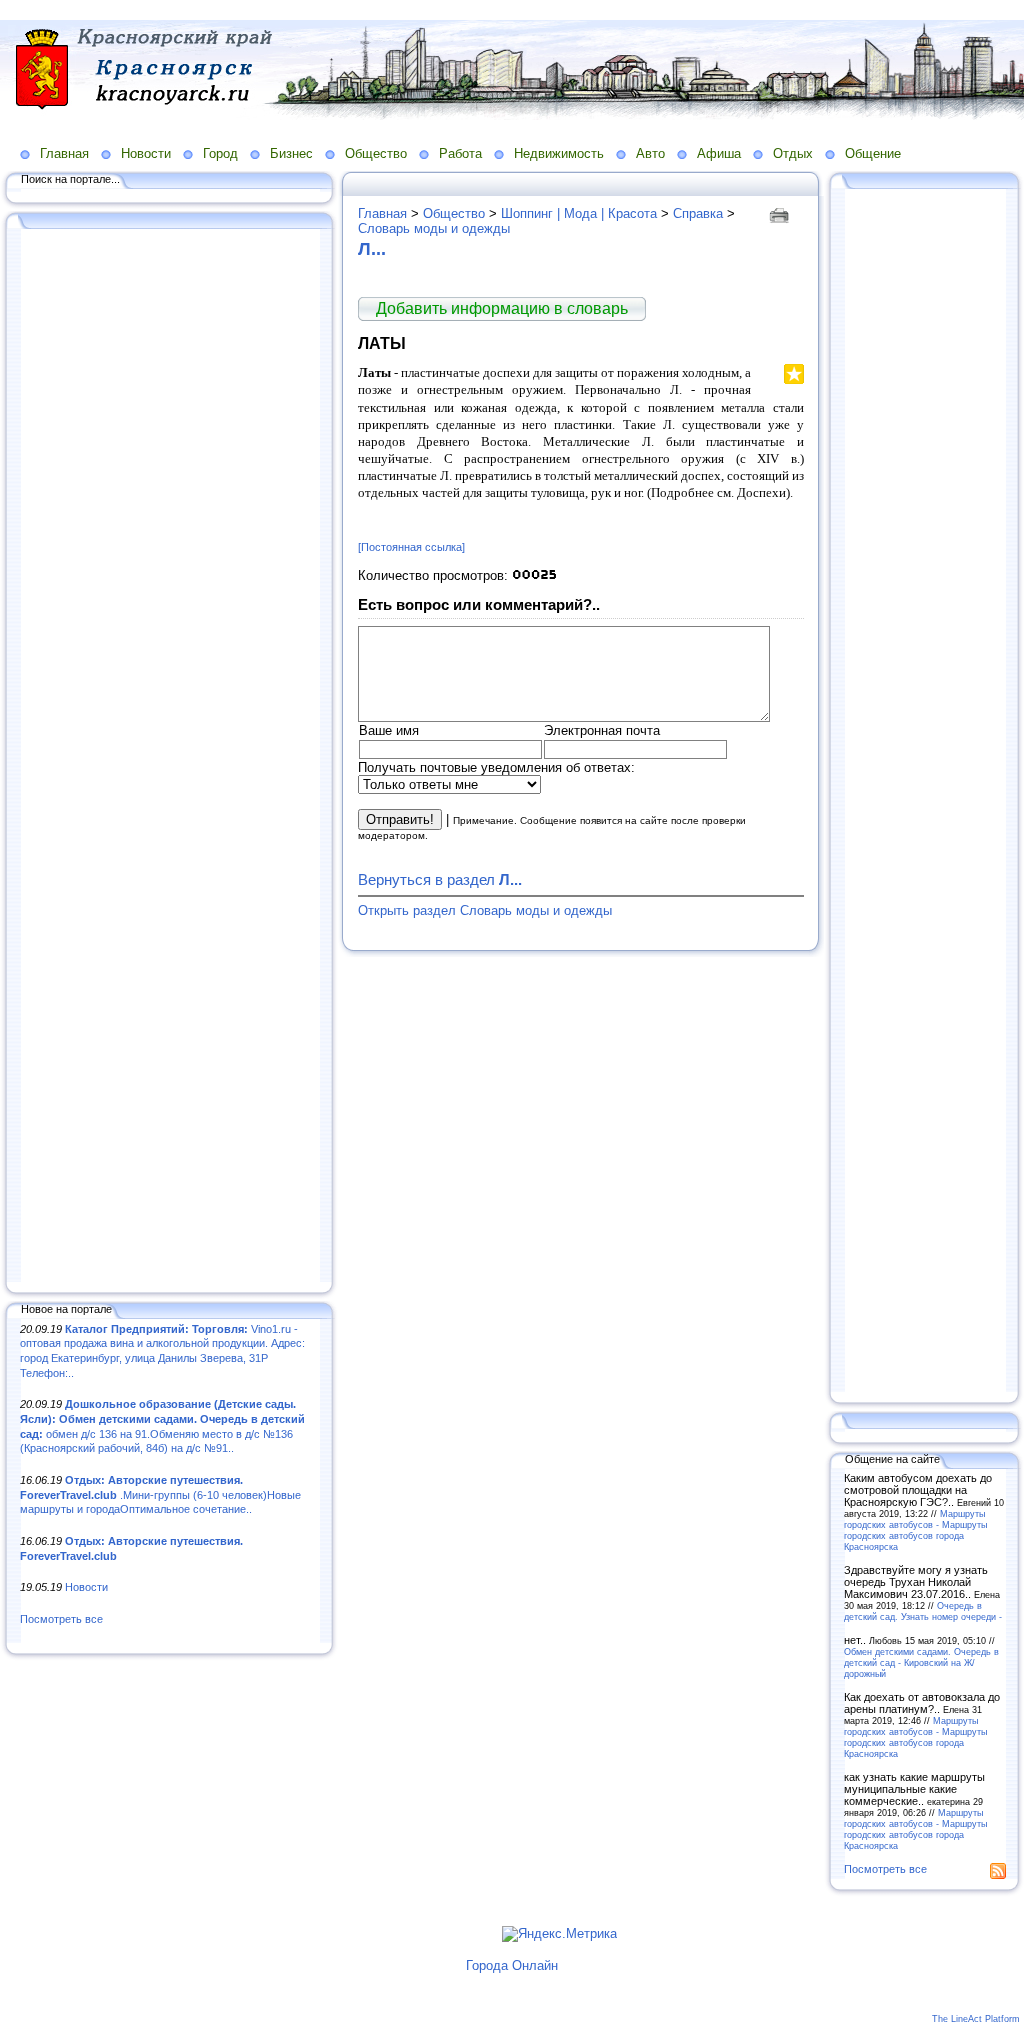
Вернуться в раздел (440, 879)
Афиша (719, 153)
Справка (698, 213)
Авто (650, 153)
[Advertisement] (170, 757)
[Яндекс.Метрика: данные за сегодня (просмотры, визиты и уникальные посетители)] (559, 1934)
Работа (460, 153)
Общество (376, 153)
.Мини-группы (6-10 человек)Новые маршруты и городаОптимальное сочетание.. (160, 1494)
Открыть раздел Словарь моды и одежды (485, 910)
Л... (372, 249)
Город (220, 153)
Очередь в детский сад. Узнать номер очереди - (923, 1611)
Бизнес (291, 153)
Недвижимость (559, 153)
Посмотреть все (61, 1619)
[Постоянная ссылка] (411, 547)
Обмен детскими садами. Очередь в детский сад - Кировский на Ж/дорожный (921, 1662)
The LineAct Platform (976, 2019)
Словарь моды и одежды (434, 228)
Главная (64, 153)
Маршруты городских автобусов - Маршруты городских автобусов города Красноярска (915, 1530)
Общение (873, 153)
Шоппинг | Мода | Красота (579, 213)
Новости (146, 153)
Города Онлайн (512, 1965)
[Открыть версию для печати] (781, 213)
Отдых (793, 153)
